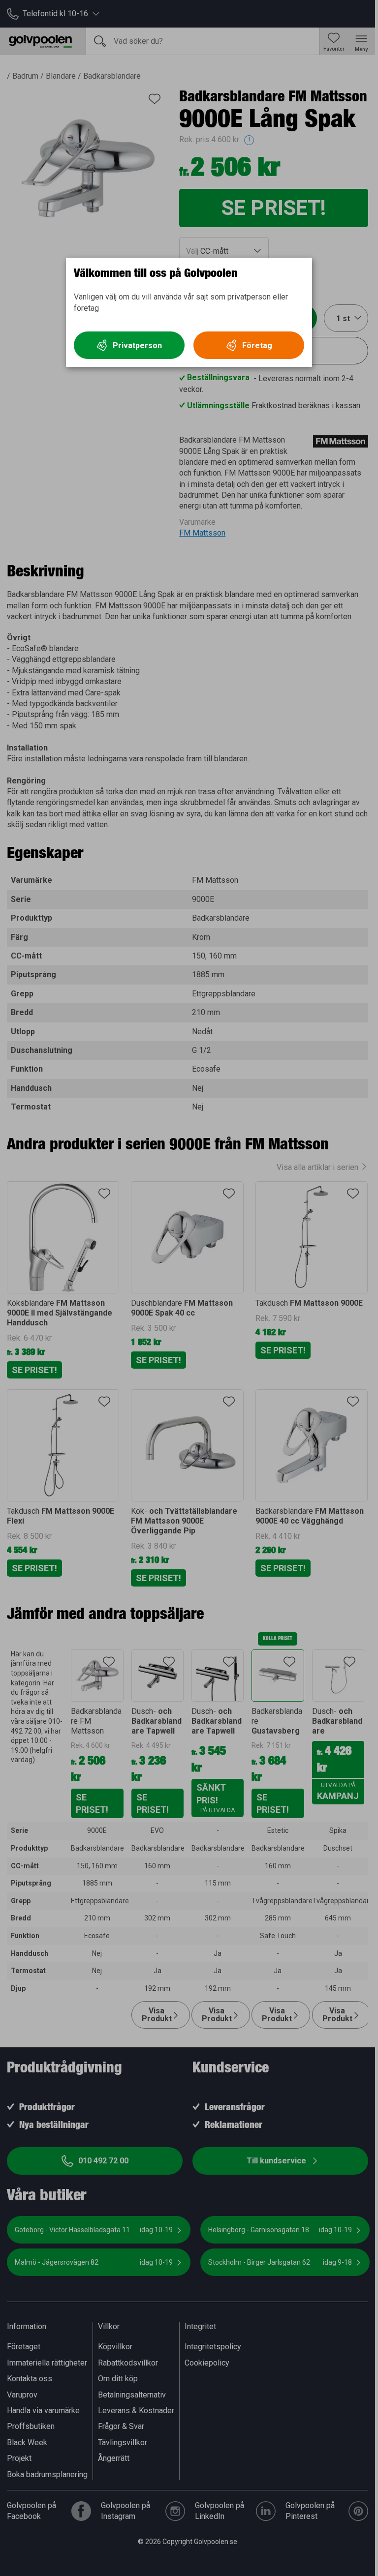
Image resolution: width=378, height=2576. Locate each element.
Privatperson (137, 345)
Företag (257, 345)
